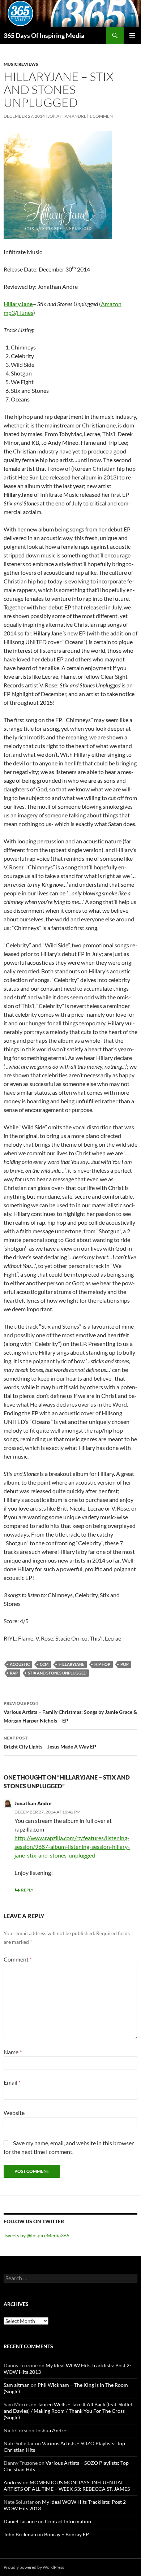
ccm (44, 1664)
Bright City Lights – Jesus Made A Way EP (50, 1742)
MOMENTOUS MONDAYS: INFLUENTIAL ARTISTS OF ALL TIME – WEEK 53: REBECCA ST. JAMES (67, 2486)
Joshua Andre (51, 2430)
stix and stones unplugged (57, 1673)
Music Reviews (21, 64)
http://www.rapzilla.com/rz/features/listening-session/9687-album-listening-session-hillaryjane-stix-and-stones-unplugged (72, 1847)
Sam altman (17, 2385)
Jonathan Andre (67, 116)
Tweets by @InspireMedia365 (37, 2235)
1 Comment (102, 116)
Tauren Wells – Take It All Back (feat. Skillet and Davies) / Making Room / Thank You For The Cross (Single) (68, 2411)
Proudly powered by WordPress (34, 2567)
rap (14, 1673)
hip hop (102, 1664)
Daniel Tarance (20, 2521)
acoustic (20, 1664)
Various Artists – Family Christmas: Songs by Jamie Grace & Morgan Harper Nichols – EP (70, 1712)
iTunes (25, 312)
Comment (18, 1959)
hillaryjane (71, 1664)
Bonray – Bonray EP (67, 2534)
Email (12, 2082)
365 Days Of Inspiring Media (44, 35)
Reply (27, 1890)
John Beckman (20, 2534)
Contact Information (68, 2521)
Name (13, 2052)
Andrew (13, 2482)
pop (125, 1664)
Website (14, 2113)
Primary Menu (132, 35)
